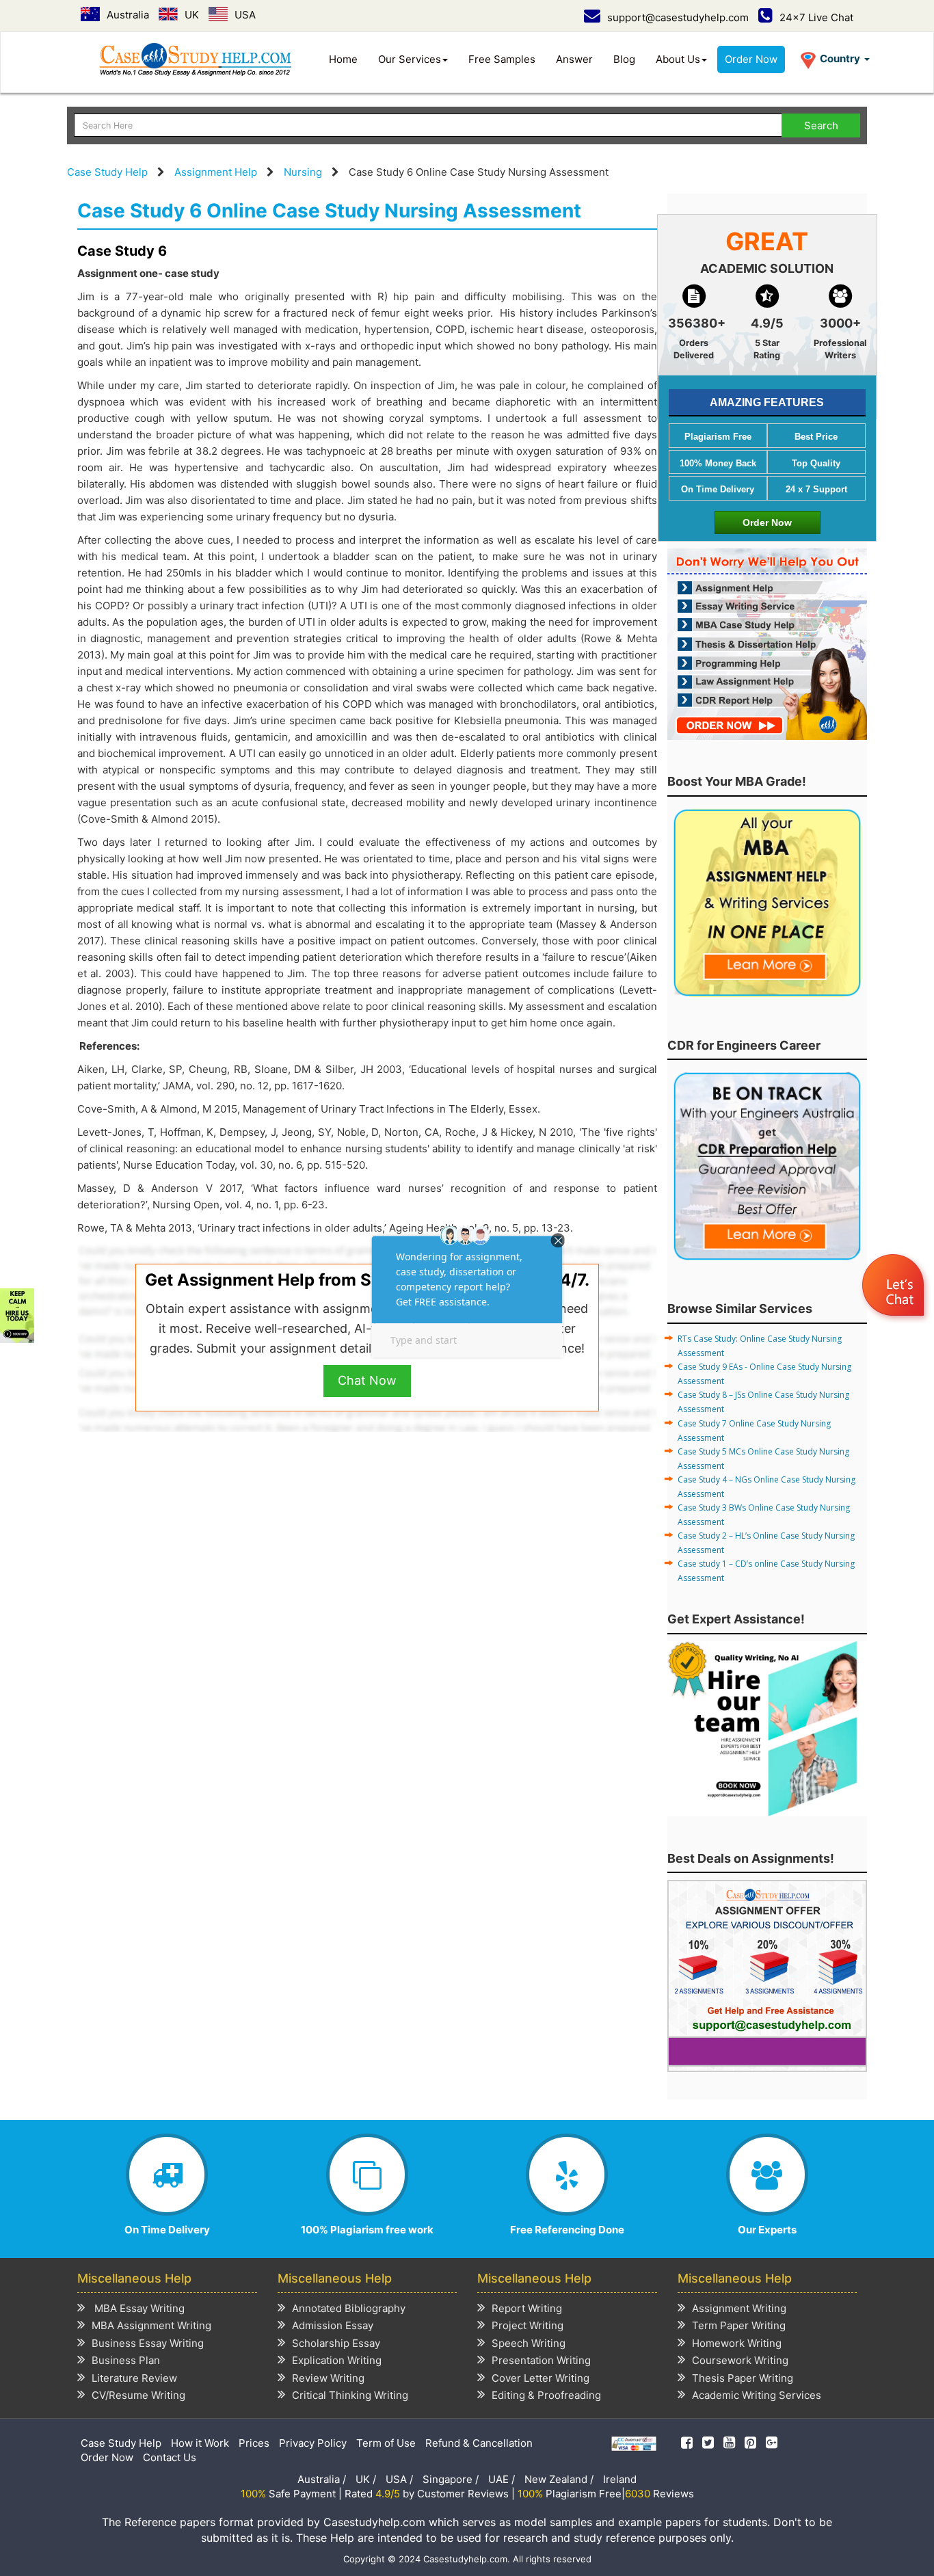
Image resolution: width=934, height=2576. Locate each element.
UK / (366, 2479)
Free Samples (502, 59)
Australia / (322, 2479)
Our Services (410, 59)
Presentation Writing (541, 2360)
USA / (399, 2479)
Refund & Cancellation (479, 2443)
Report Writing (527, 2308)
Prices (254, 2443)
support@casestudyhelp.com (678, 17)
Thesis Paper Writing (743, 2378)
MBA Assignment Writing (151, 2325)
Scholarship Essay (336, 2343)
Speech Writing (529, 2343)
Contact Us (170, 2457)
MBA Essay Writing (138, 2308)
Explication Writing (337, 2360)
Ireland (620, 2479)
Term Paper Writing (739, 2325)
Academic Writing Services (757, 2395)
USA (245, 15)
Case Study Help (107, 172)
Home (343, 59)
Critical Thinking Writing (350, 2395)
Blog (624, 59)
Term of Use (386, 2443)
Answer (574, 59)
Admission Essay (333, 2325)
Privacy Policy (313, 2443)
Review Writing (328, 2378)
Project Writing (528, 2325)
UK (192, 15)
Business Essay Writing (148, 2343)
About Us (678, 59)
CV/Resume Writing (138, 2395)
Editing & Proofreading (546, 2395)
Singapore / (451, 2479)
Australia (128, 15)
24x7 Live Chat (816, 17)
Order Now (751, 59)
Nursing (303, 172)
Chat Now (367, 1380)
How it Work (200, 2443)
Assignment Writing (739, 2308)
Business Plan (126, 2360)
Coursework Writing (740, 2360)
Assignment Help (216, 172)
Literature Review (134, 2378)
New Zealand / (559, 2479)
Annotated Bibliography (349, 2308)
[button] (895, 1287)
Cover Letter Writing (541, 2378)
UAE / (502, 2479)
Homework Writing (737, 2343)
